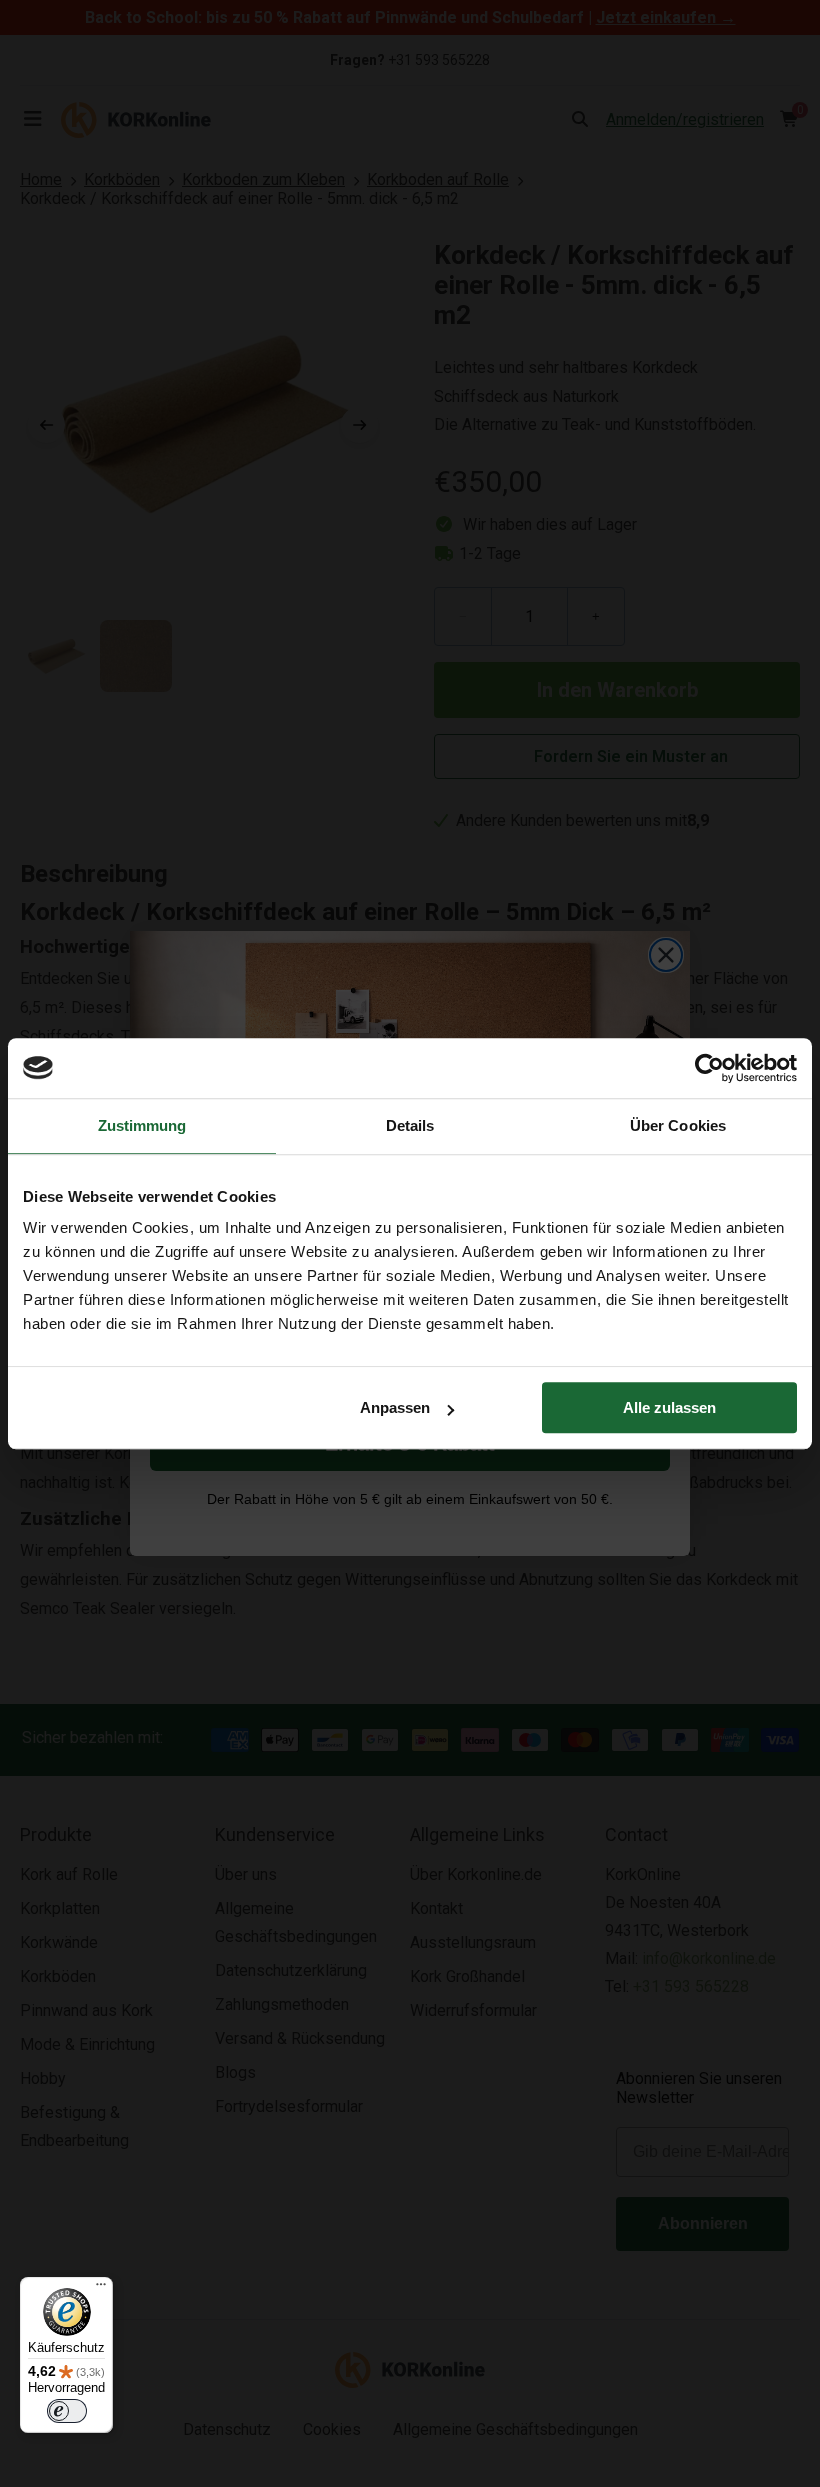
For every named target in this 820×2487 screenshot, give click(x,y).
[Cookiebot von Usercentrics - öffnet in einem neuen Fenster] (709, 1068)
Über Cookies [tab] (678, 1125)
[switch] (67, 2411)
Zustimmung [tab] (142, 1125)
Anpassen (395, 1407)
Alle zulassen (669, 1407)
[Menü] (101, 2289)
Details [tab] (410, 1125)
